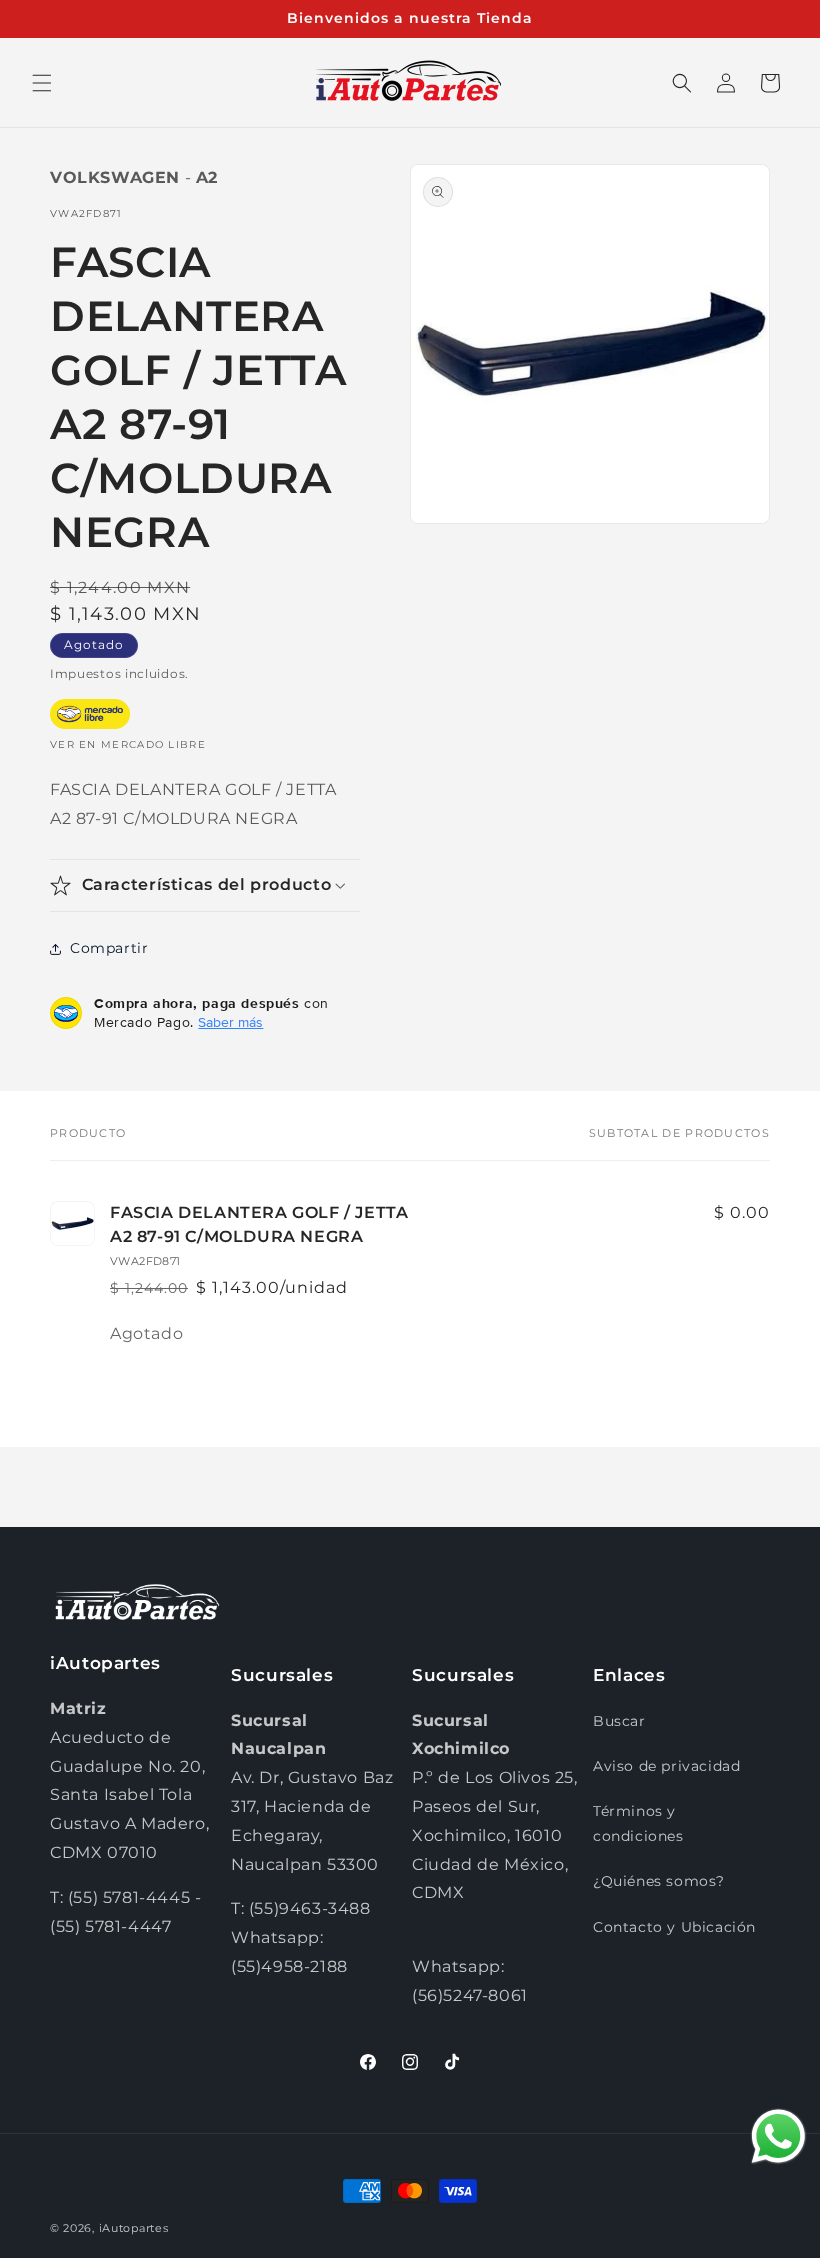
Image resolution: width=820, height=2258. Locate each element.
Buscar (619, 1721)
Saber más (230, 1022)
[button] (42, 83)
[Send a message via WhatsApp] (778, 2136)
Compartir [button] (109, 948)
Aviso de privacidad (666, 1766)
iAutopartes (134, 2228)
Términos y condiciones (638, 1823)
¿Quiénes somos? (659, 1881)
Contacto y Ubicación (674, 1927)
